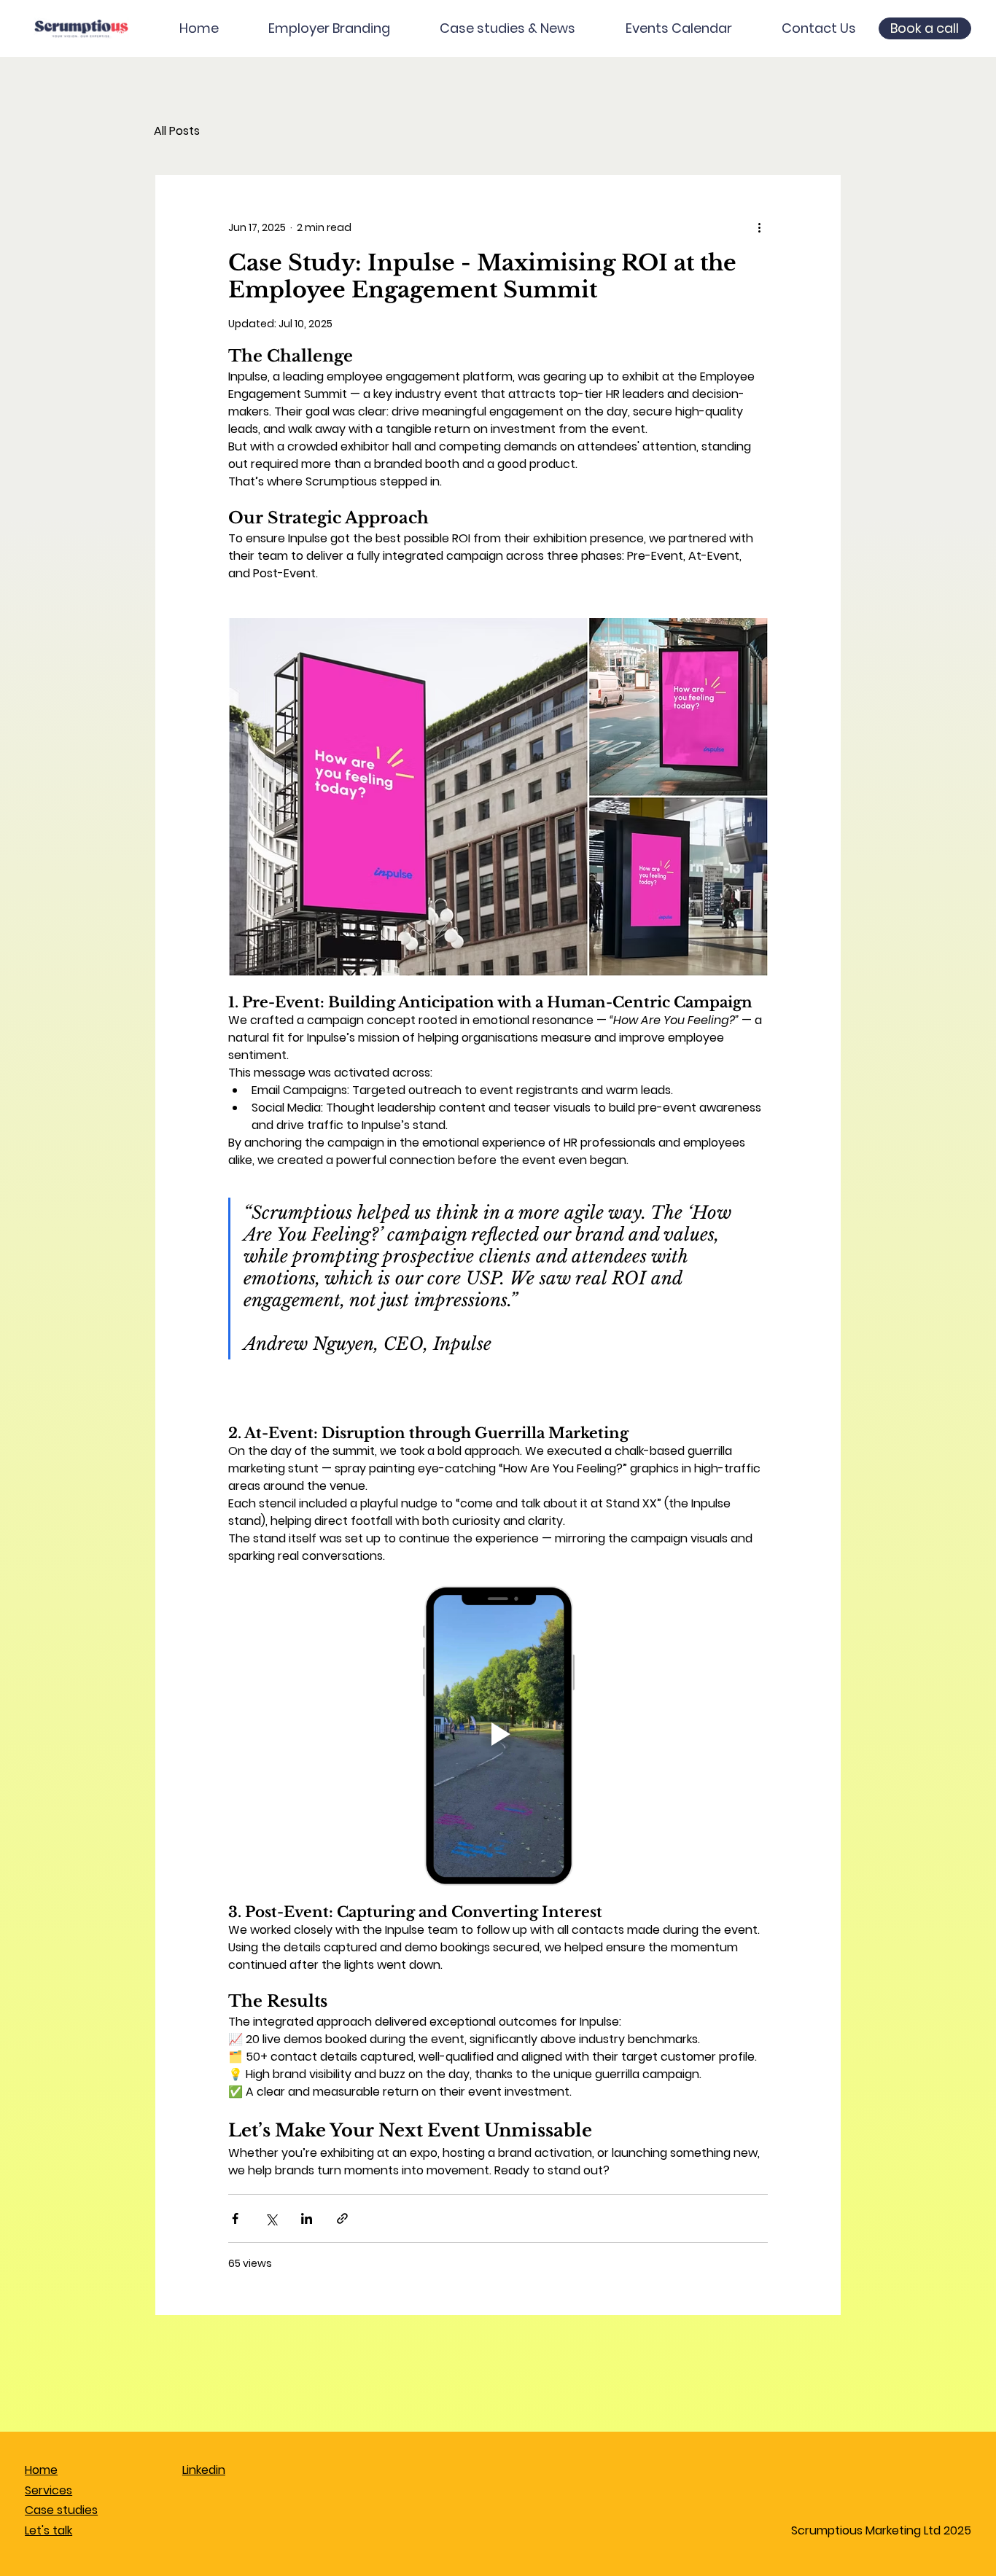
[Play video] (498, 1734)
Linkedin (204, 2470)
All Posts (177, 131)
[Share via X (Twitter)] (271, 2218)
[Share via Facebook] (235, 2218)
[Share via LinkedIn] (307, 2218)
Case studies (61, 2510)
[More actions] (759, 227)
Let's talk (48, 2530)
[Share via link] (342, 2218)
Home (41, 2470)
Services (48, 2490)
